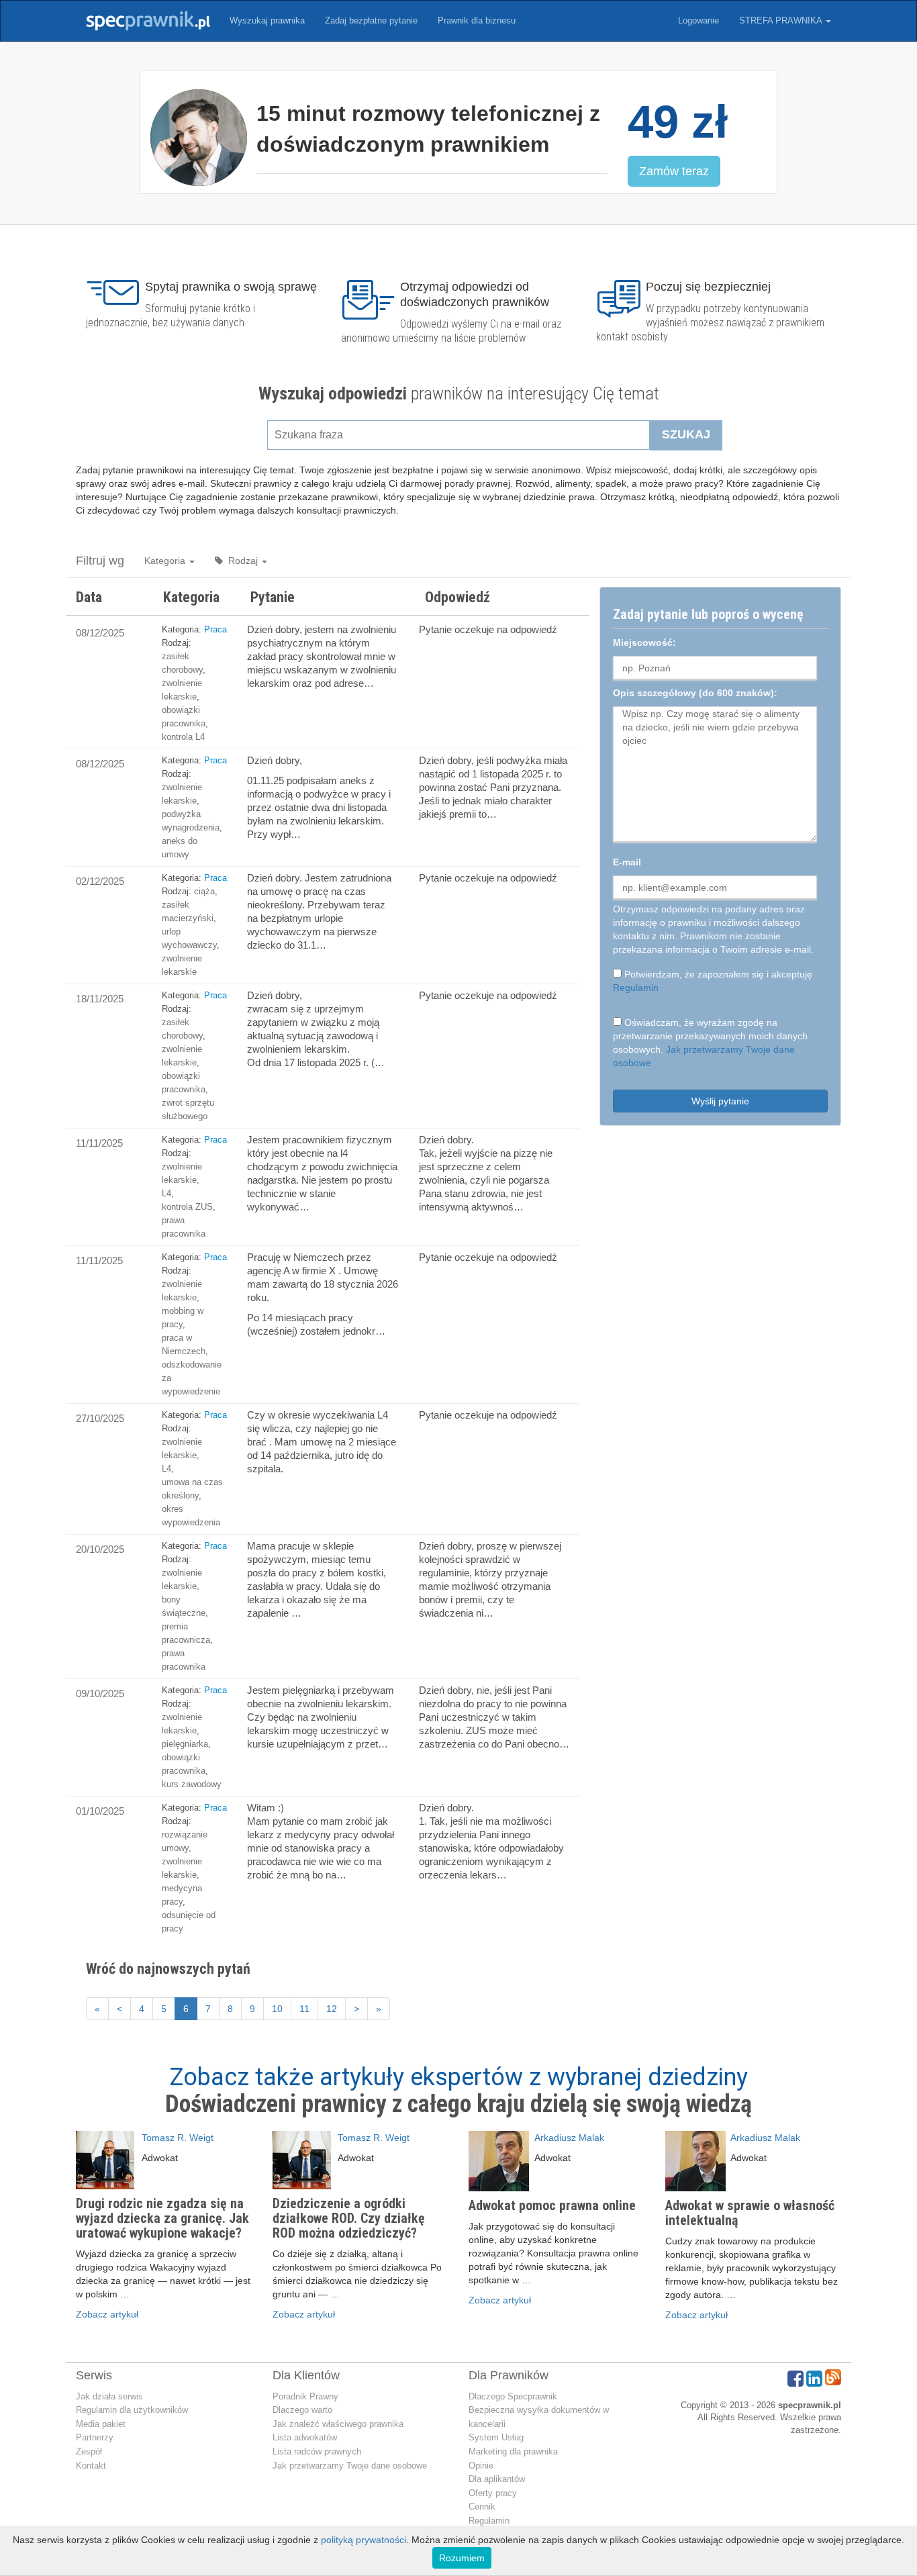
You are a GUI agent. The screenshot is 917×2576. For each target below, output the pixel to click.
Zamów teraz (674, 171)
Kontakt (91, 2466)
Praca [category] (215, 629)
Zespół (89, 2451)
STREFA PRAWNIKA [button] (782, 20)
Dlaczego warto (302, 2410)
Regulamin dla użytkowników (132, 2410)
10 (277, 2009)
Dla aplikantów (497, 2479)
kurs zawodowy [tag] (192, 1784)
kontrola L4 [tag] (183, 737)
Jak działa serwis (109, 2396)
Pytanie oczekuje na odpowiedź (488, 629)
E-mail (627, 862)
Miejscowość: (644, 642)
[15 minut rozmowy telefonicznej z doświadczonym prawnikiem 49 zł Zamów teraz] (458, 204)
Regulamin (636, 988)
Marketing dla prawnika (513, 2451)
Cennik (482, 2507)
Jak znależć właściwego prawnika (338, 2424)
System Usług (496, 2437)
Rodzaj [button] (242, 561)
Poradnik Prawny (305, 2396)
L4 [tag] (166, 1193)
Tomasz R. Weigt (178, 2138)
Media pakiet (101, 2424)
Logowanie (698, 20)
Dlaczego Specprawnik (513, 2396)
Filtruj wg (100, 561)
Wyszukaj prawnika (267, 20)
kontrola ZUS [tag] (187, 1207)
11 (304, 2009)
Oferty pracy (493, 2493)
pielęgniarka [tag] (185, 1744)
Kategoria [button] (166, 561)
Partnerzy (95, 2437)
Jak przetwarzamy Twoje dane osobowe (350, 2466)
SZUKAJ (686, 434)
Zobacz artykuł (107, 2314)
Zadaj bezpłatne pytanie (371, 20)
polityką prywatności (364, 2540)
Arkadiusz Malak (569, 2138)
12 (332, 2009)
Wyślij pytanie (720, 1101)
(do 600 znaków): (695, 693)
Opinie (481, 2466)
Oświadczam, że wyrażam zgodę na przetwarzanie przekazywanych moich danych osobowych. (710, 1043)
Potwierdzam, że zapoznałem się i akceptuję (713, 981)
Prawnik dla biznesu (477, 20)
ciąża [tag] (204, 891)
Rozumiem (462, 2558)
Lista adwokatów (305, 2437)
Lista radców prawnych (317, 2451)
